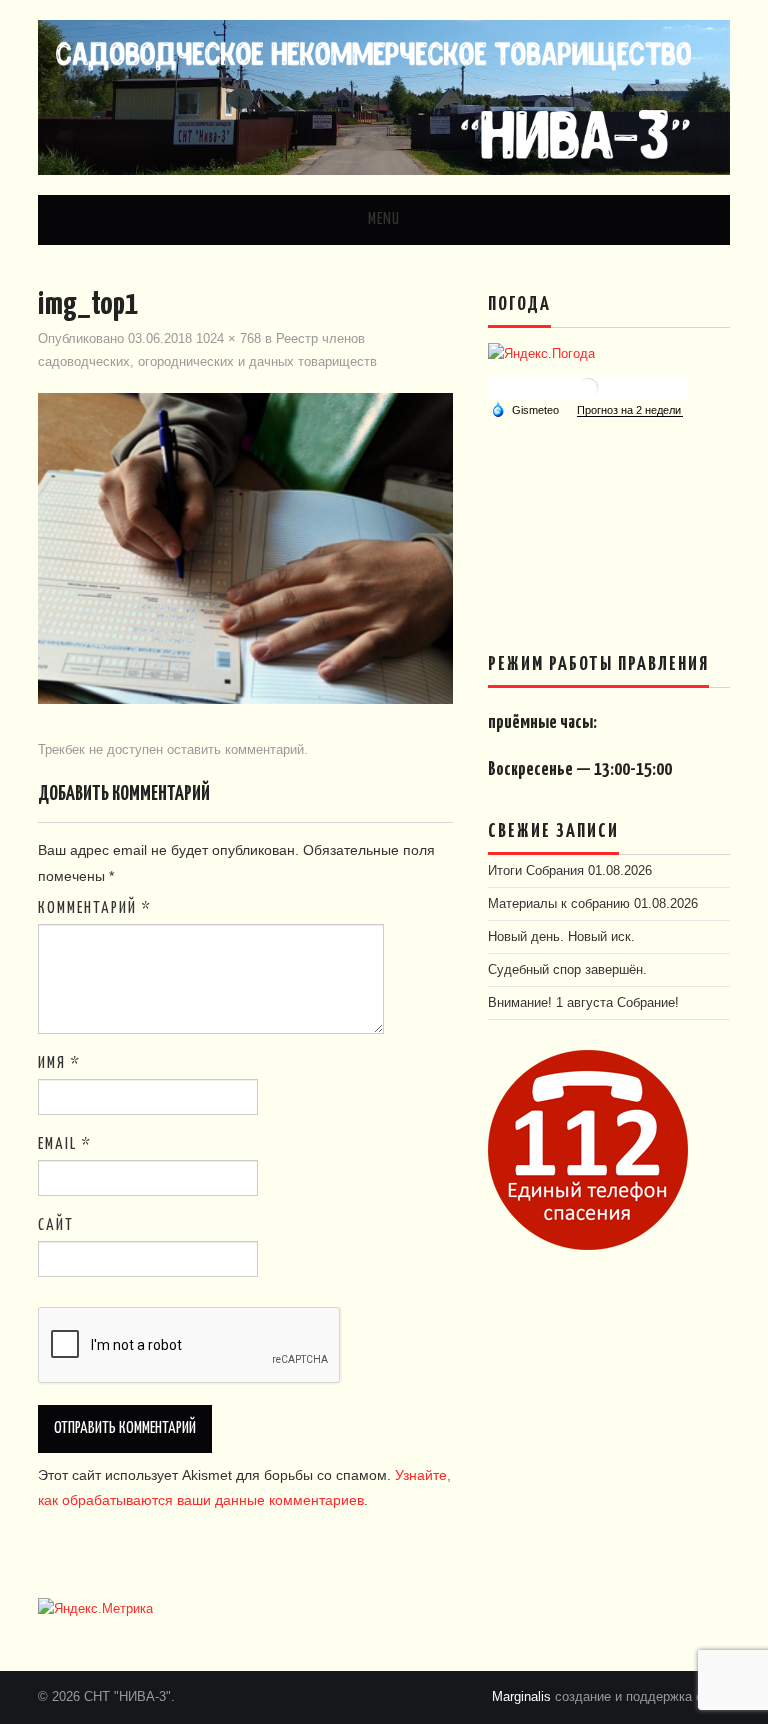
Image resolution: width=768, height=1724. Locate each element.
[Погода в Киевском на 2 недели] (630, 410)
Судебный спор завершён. (567, 970)
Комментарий (95, 908)
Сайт (56, 1225)
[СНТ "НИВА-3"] (383, 96)
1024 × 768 (228, 339)
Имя (59, 1063)
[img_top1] (245, 548)
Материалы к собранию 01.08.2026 (593, 904)
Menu (384, 219)
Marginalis (521, 1697)
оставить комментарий (235, 750)
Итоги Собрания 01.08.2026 (570, 871)
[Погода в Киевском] (588, 386)
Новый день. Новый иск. (561, 937)
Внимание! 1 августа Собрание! (583, 1003)
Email (65, 1144)
